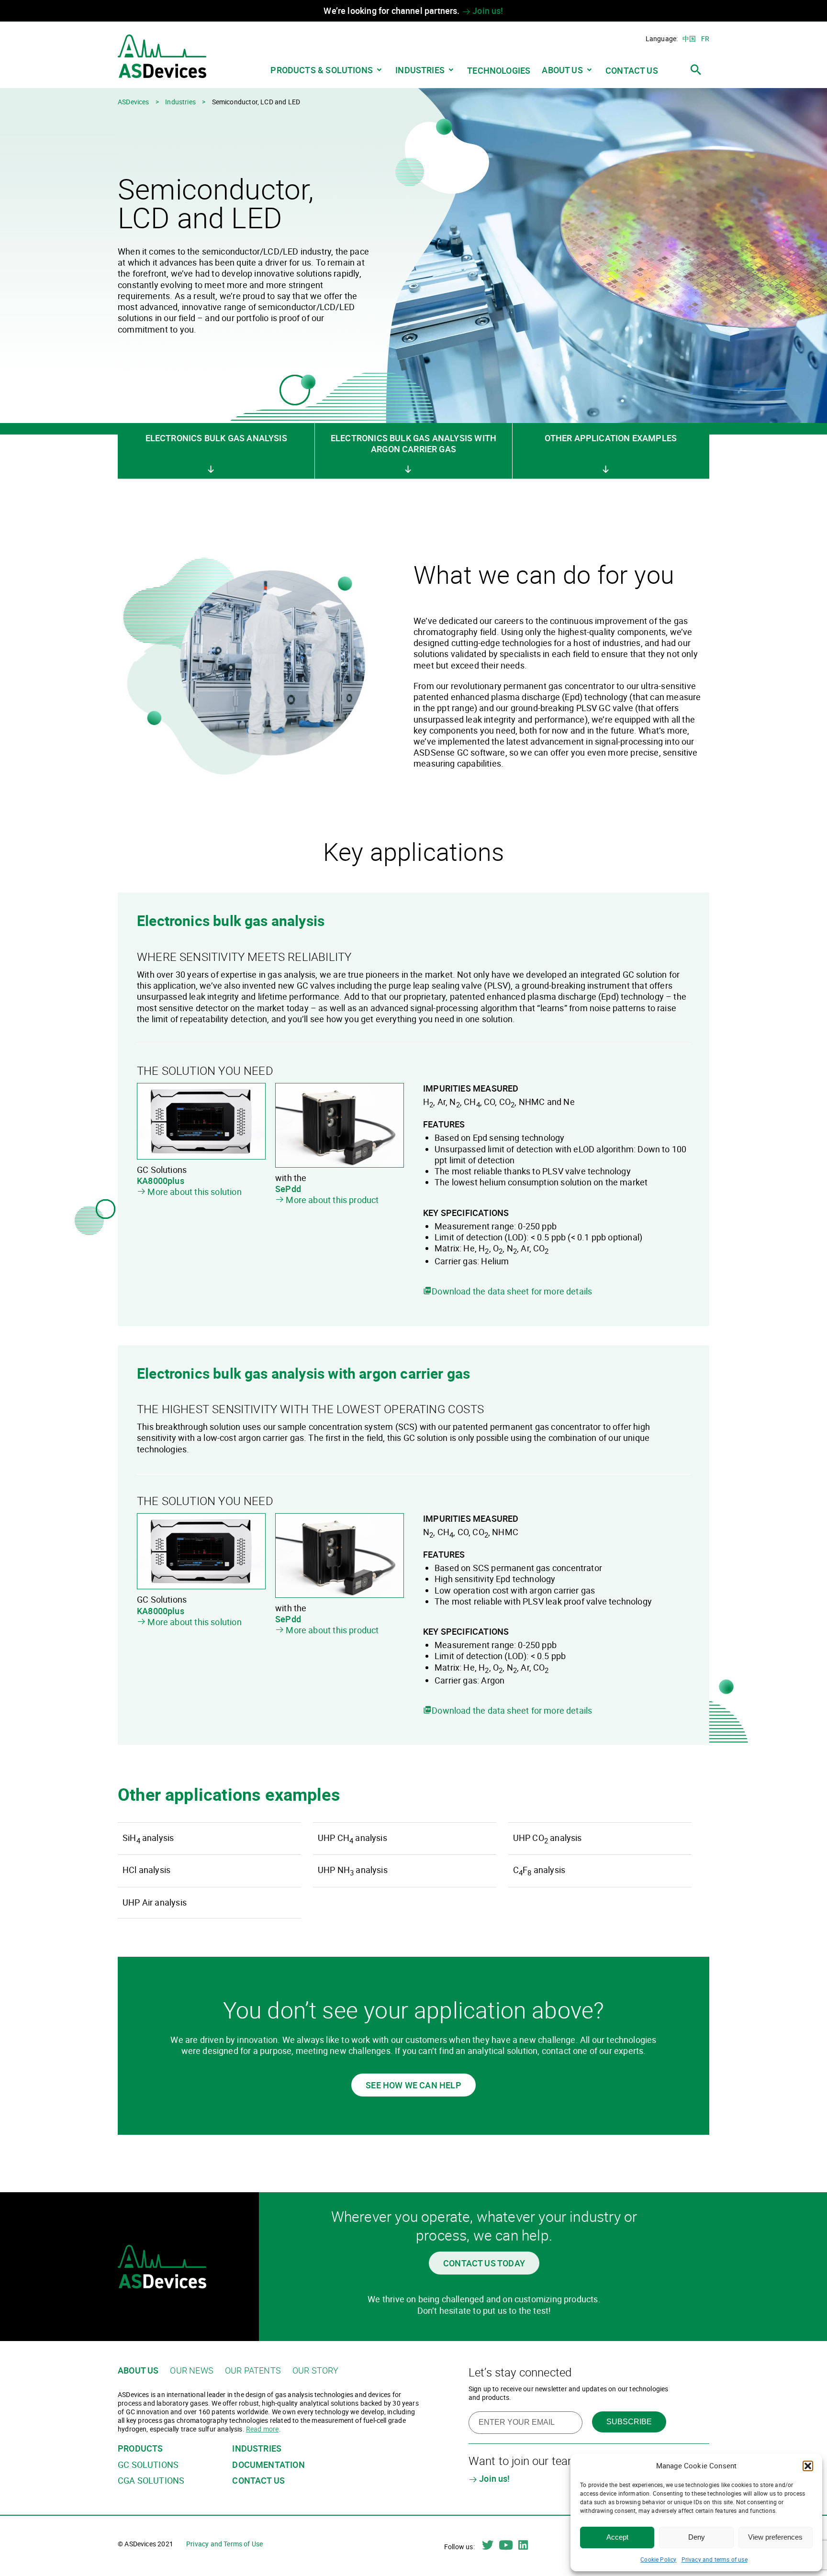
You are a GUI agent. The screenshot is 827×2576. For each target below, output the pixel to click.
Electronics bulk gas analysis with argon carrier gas (413, 443)
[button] (808, 2466)
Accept (617, 2537)
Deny (697, 2537)
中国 (689, 39)
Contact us (632, 71)
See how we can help (413, 2085)
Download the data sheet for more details (512, 1291)
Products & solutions (322, 70)
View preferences (775, 2537)
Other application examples (611, 438)
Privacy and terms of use (715, 2559)
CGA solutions (151, 2481)
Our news (191, 2370)
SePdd (288, 1189)
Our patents (253, 2370)
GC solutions (148, 2465)
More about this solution (194, 1192)
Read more (263, 2429)
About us (562, 70)
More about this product (332, 1200)
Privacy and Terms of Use (224, 2544)
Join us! (487, 11)
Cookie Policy (658, 2559)
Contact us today (484, 2263)
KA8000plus (161, 1181)
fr (705, 39)
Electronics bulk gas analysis (216, 438)
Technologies (499, 71)
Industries (420, 70)
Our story (316, 2370)
